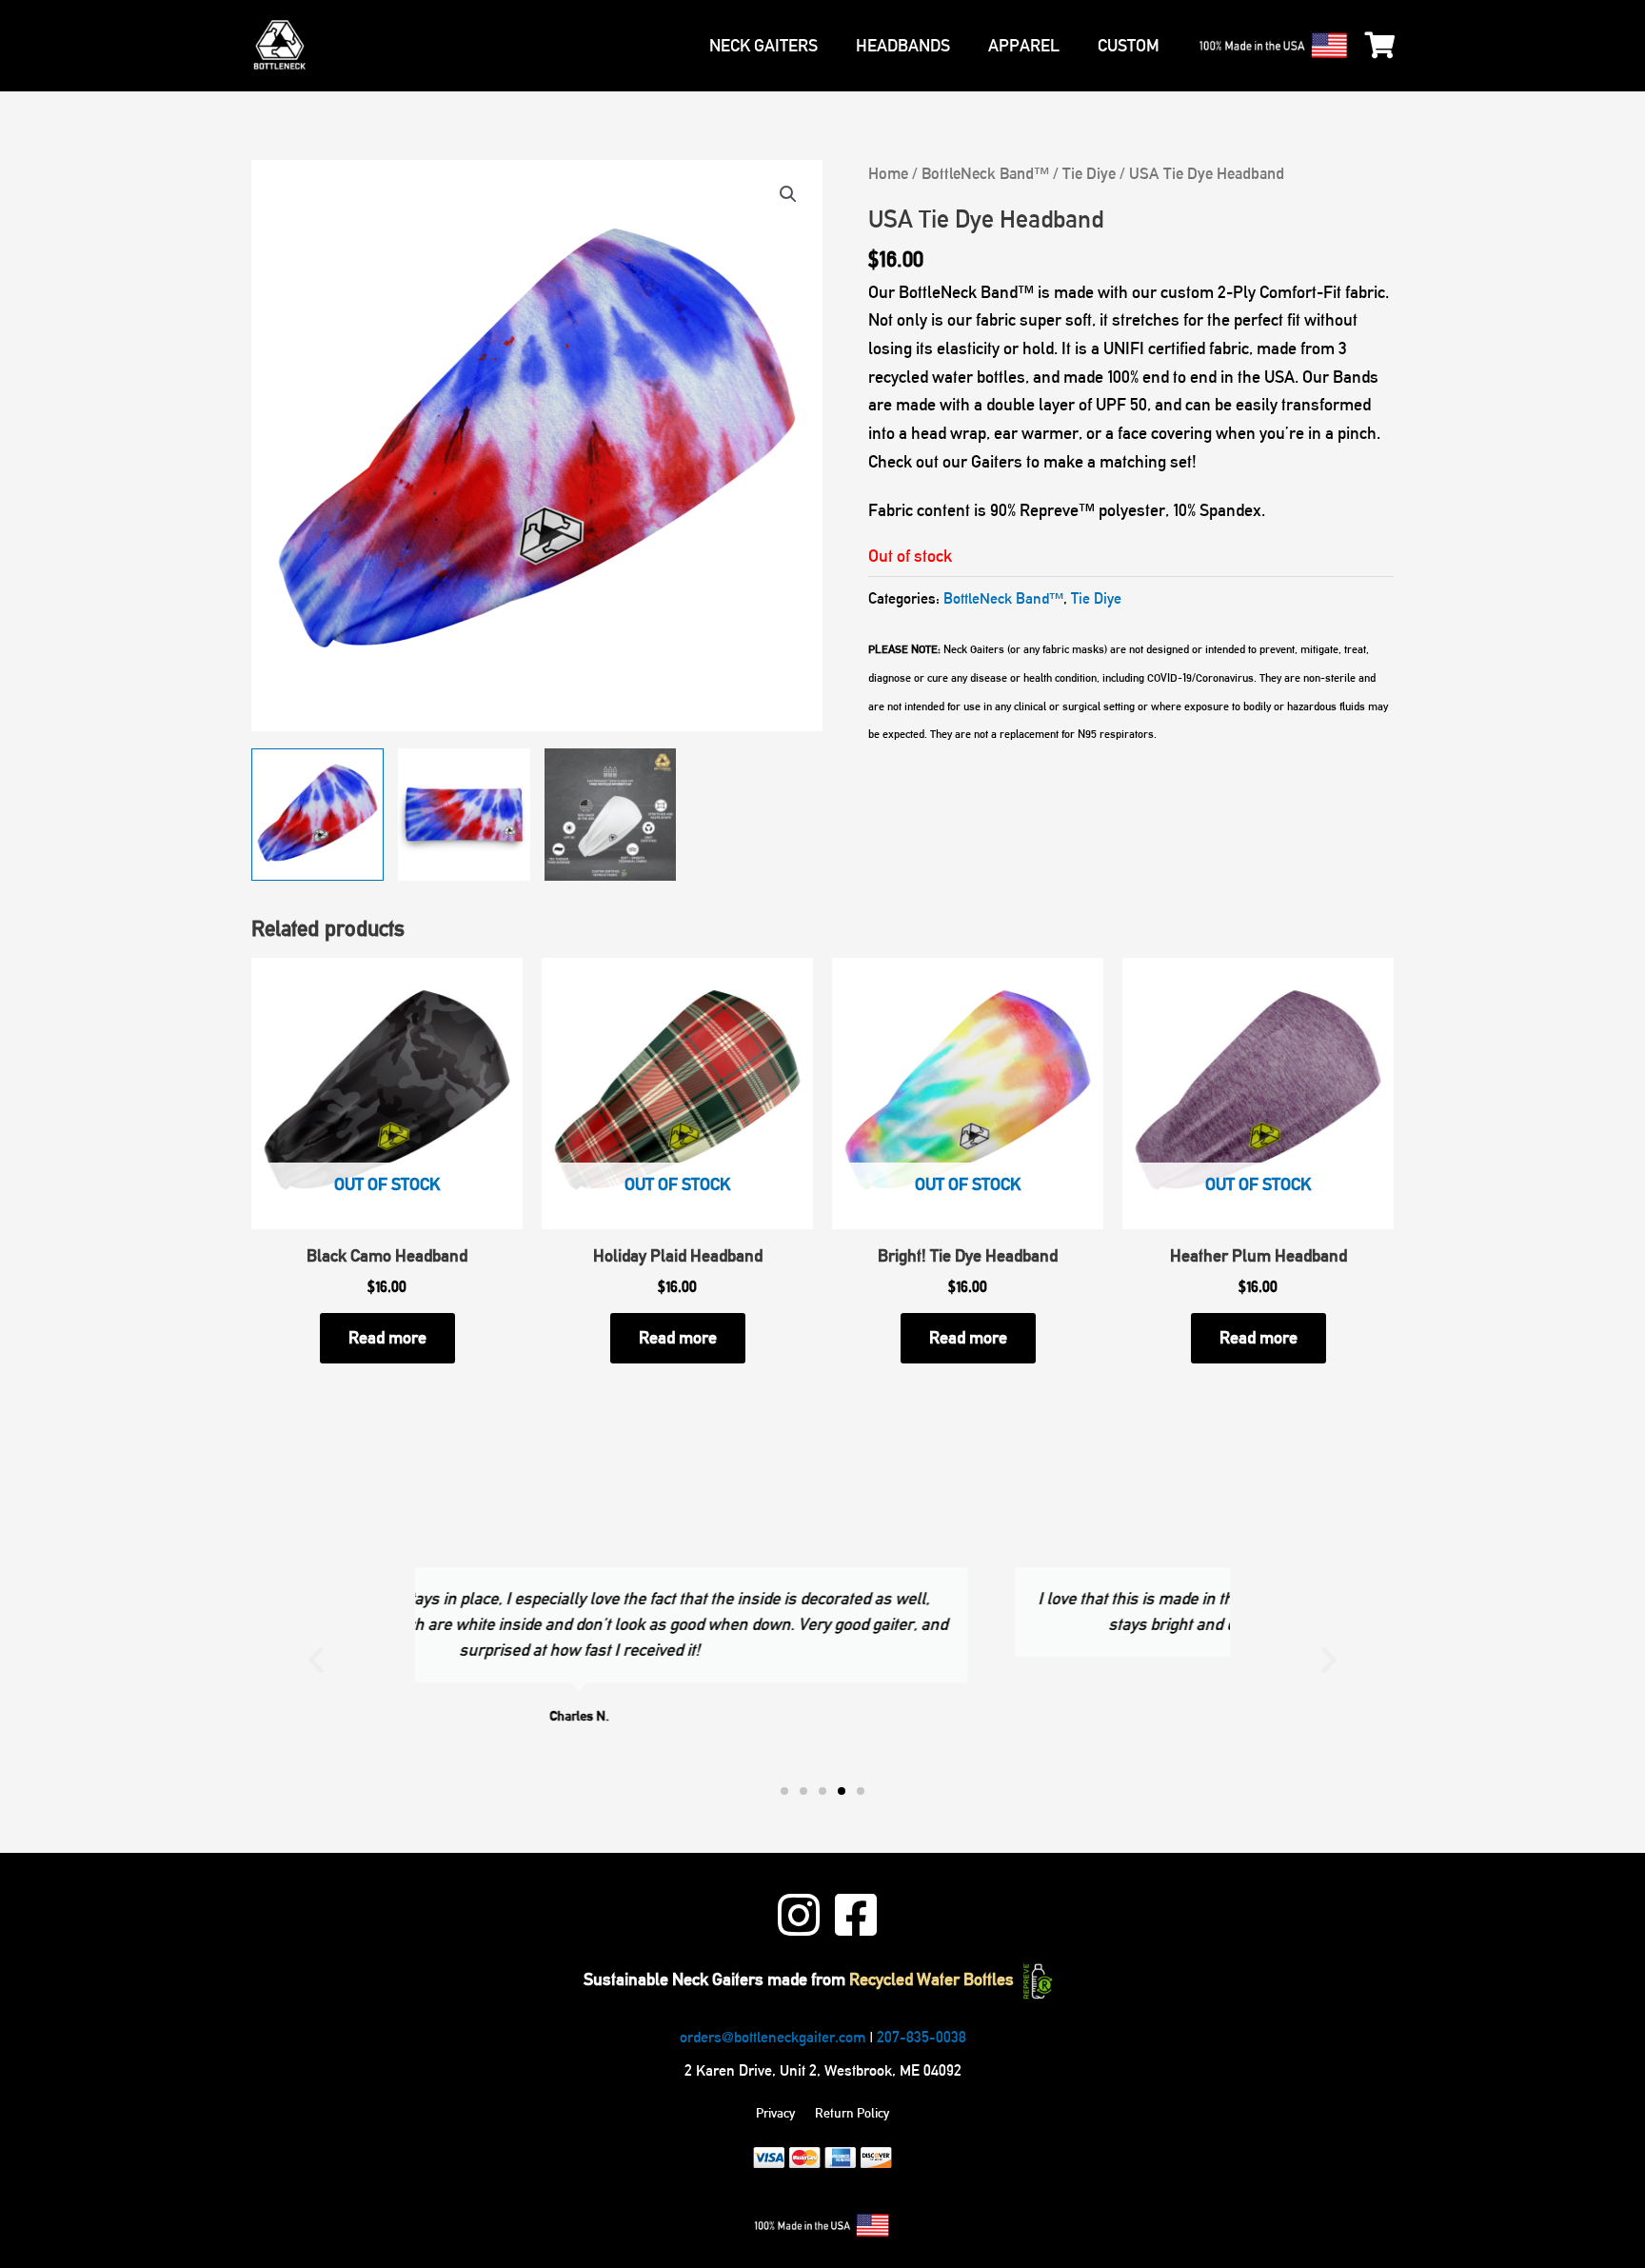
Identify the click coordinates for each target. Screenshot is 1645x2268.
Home (888, 173)
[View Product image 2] (464, 815)
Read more (387, 1338)
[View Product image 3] (611, 815)
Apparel (1024, 46)
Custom (1129, 46)
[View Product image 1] (317, 815)
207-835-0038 (922, 2037)
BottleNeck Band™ (985, 173)
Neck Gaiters (763, 46)
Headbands (903, 46)
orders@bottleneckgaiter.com (773, 2037)
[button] (788, 194)
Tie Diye (1089, 173)
